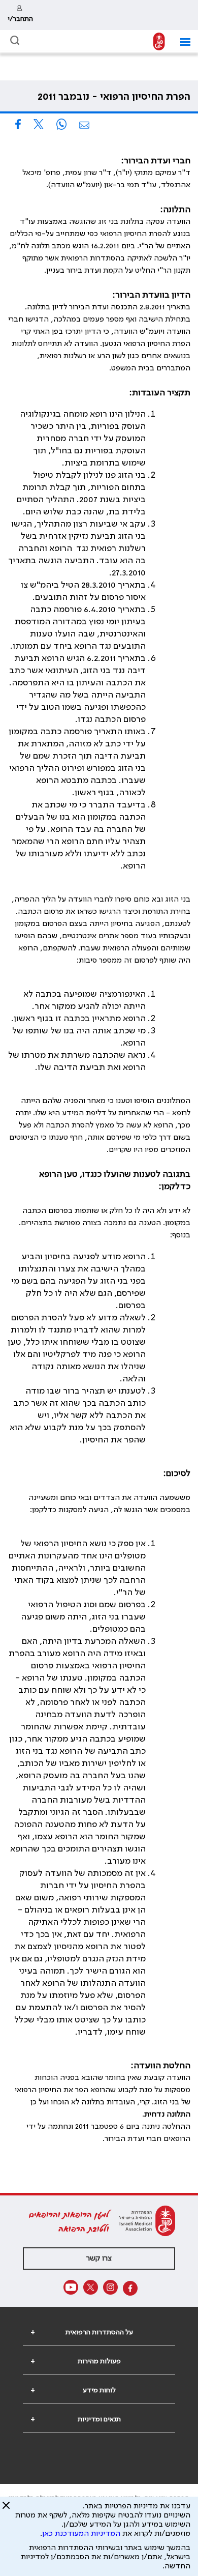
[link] (20, 15)
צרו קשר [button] (99, 2259)
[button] (181, 42)
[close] (6, 2509)
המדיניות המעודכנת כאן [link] (81, 2534)
